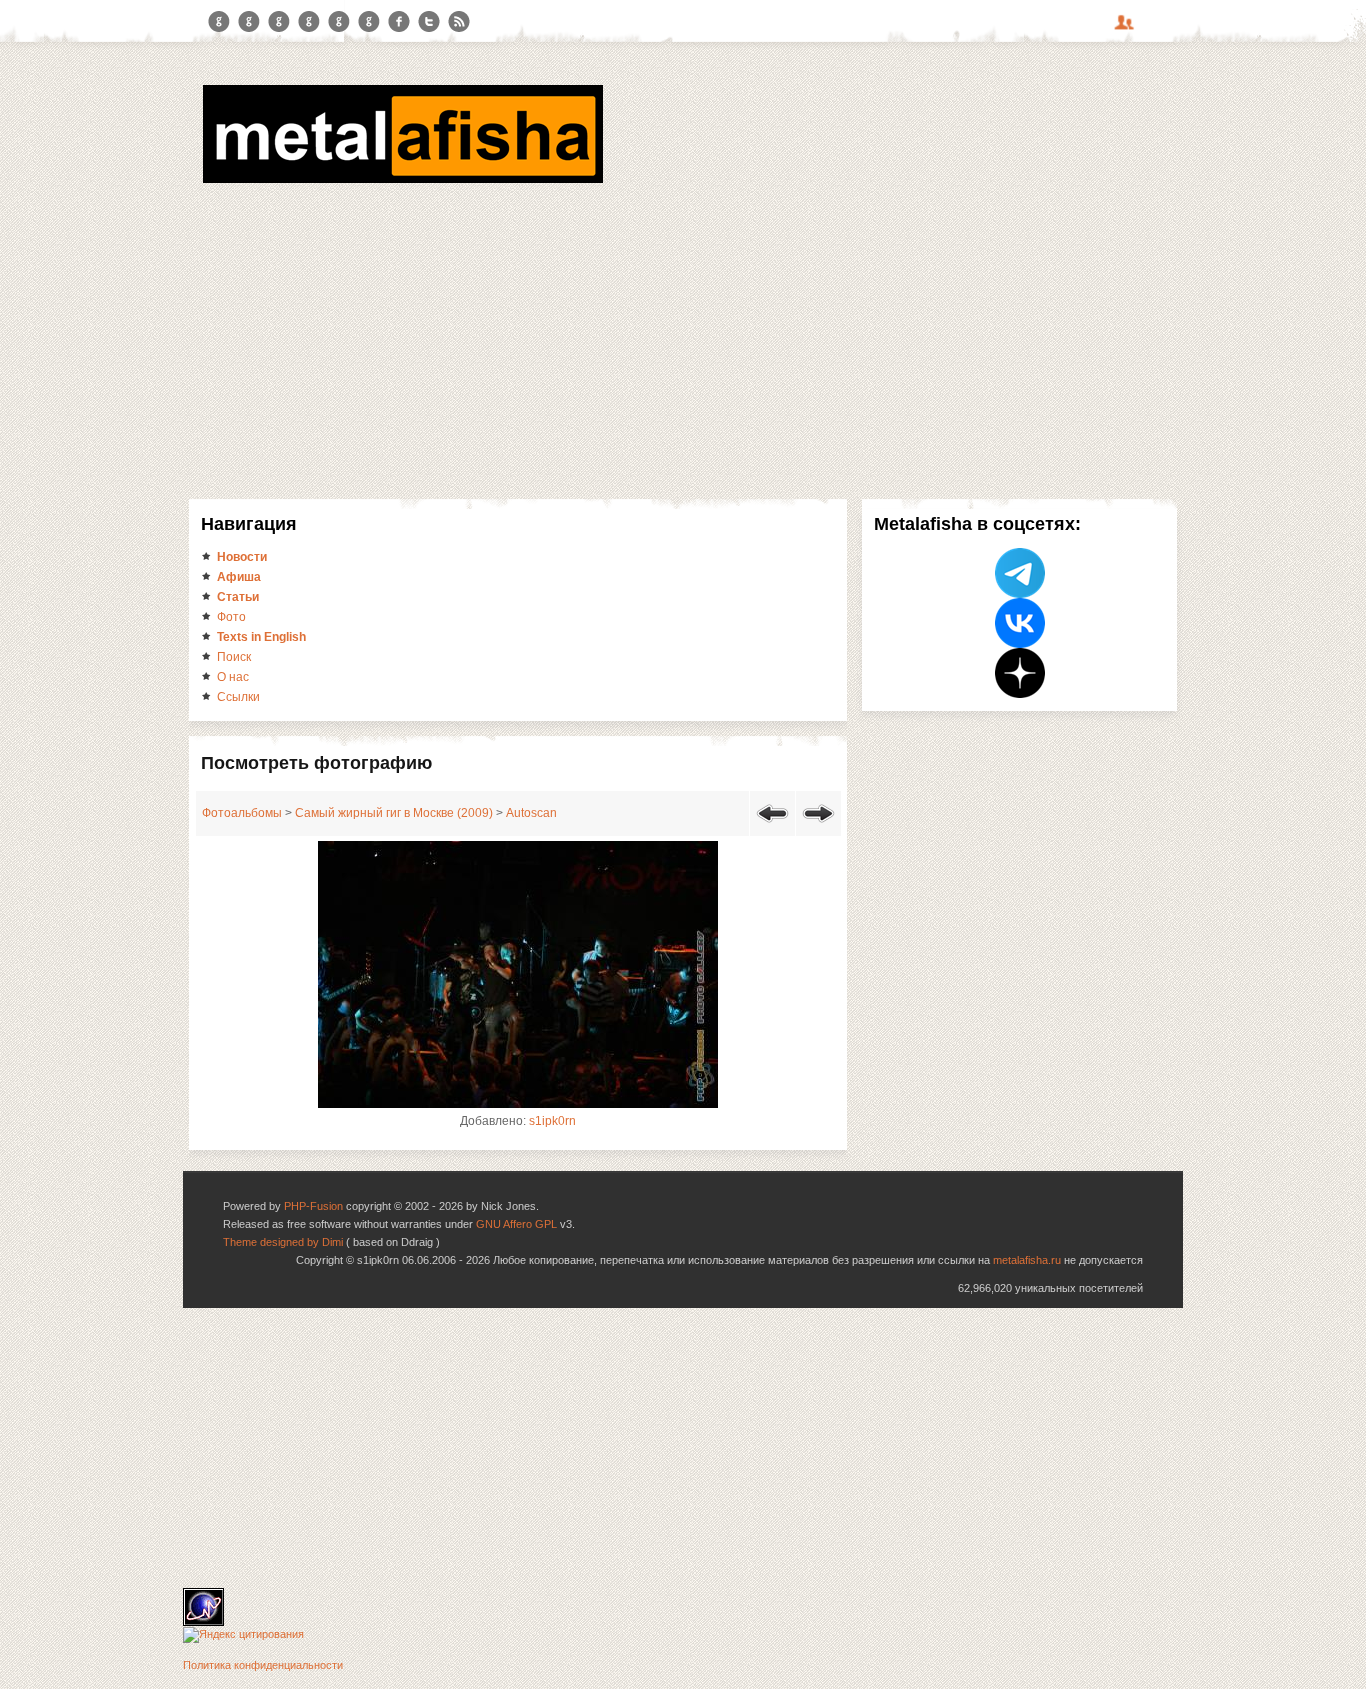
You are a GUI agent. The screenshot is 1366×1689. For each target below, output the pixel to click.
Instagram (249, 22)
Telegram (219, 22)
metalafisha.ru (1027, 1260)
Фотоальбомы (242, 813)
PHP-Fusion (313, 1206)
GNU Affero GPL (516, 1224)
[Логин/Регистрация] (1127, 29)
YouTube (309, 22)
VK (279, 22)
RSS (459, 22)
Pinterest (339, 22)
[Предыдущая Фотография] (772, 826)
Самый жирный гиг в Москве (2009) (394, 813)
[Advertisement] (683, 338)
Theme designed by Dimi (283, 1242)
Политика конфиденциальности (263, 1665)
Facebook (399, 22)
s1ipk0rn (552, 1121)
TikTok (369, 22)
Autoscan (531, 813)
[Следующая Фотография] (818, 826)
